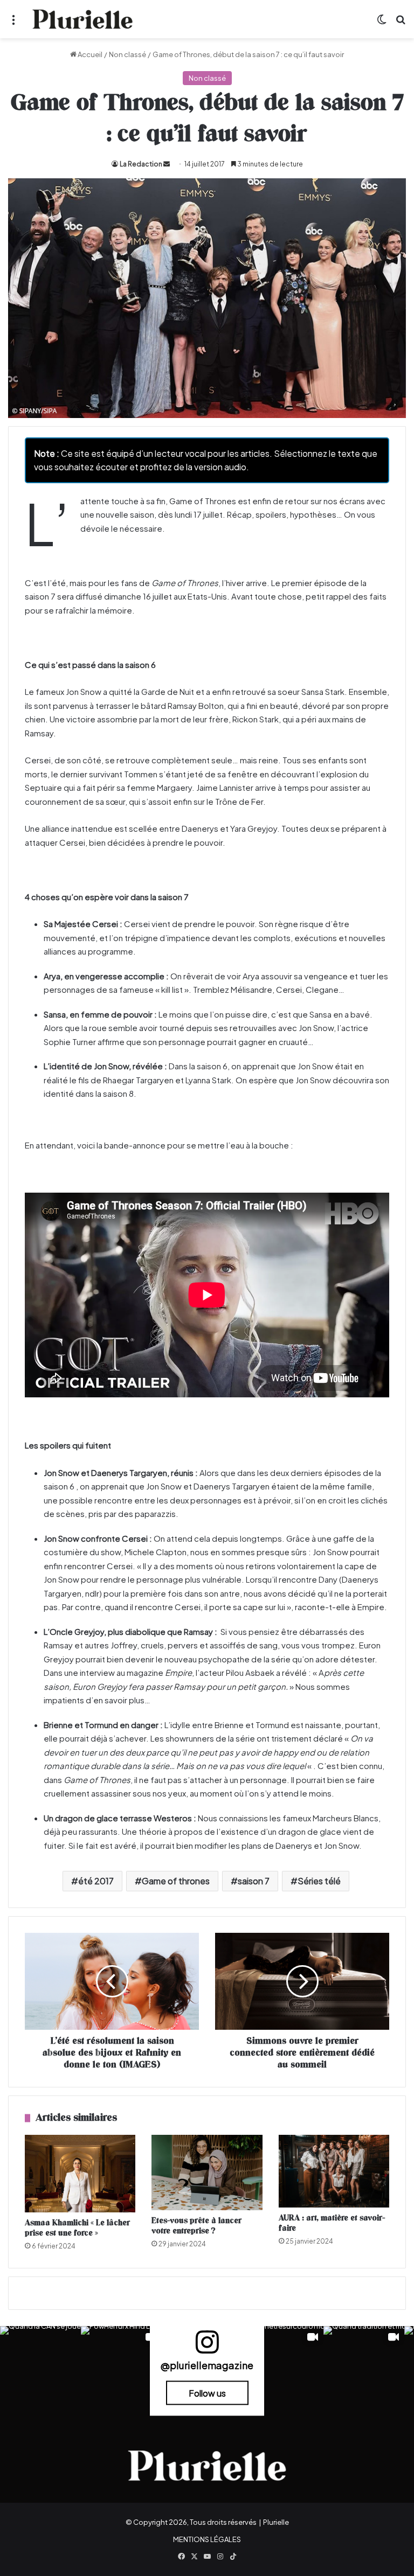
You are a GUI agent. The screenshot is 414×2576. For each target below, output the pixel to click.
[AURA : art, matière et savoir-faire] (334, 2171)
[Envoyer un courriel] (167, 164)
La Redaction (141, 164)
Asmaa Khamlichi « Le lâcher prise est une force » (77, 2228)
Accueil (89, 54)
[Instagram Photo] (40, 2366)
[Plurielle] (82, 19)
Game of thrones (176, 1881)
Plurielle (276, 2522)
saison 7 (254, 1881)
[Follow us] (207, 2347)
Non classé (127, 54)
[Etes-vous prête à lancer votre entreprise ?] (207, 2172)
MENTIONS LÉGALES (207, 2539)
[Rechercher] (401, 23)
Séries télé (319, 1881)
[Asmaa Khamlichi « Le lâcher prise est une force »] (80, 2174)
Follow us (207, 2393)
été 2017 (96, 1881)
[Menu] (13, 23)
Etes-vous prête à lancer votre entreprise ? (196, 2226)
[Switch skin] (382, 23)
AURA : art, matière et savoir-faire (332, 2223)
